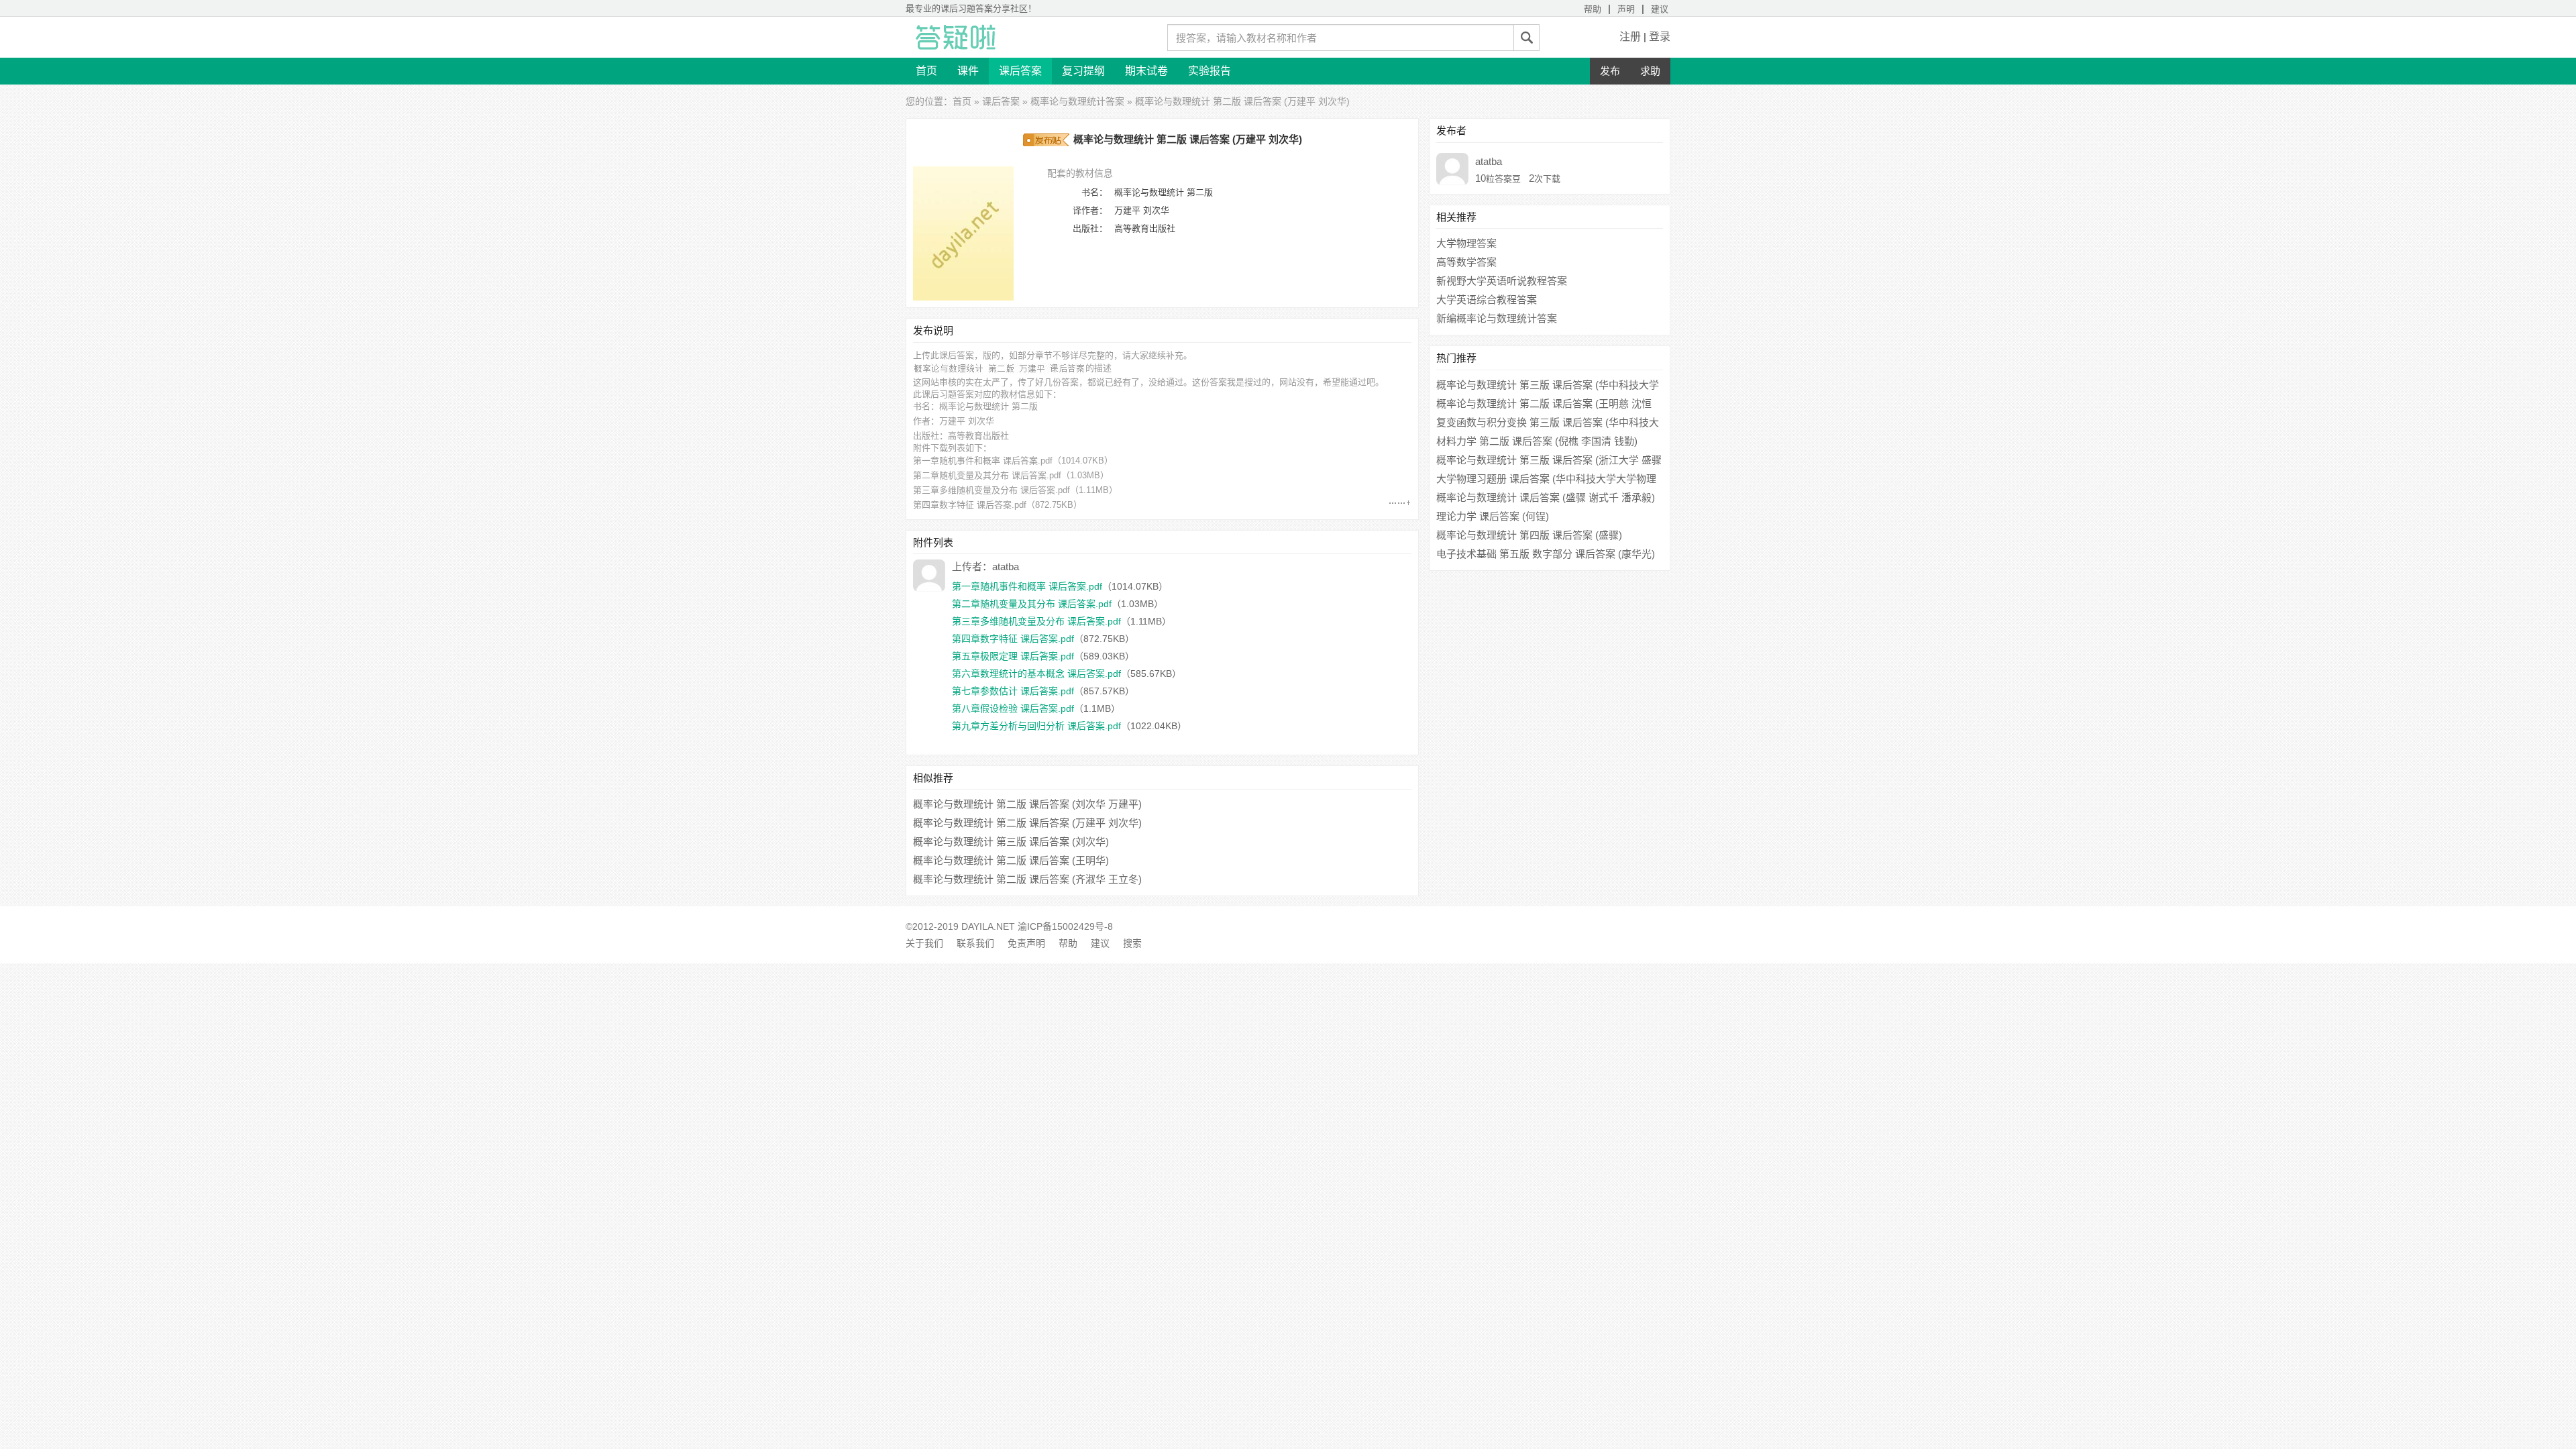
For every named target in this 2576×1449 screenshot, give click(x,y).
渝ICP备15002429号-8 (1065, 926)
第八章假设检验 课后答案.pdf (1013, 708)
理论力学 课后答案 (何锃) (1493, 516)
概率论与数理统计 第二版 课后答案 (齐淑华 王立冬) (1027, 879)
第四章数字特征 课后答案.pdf (970, 505)
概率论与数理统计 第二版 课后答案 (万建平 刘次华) (1027, 823)
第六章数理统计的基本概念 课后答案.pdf (1036, 674)
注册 (1630, 37)
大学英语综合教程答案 (1487, 300)
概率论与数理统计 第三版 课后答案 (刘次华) (1011, 842)
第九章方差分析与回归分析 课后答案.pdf (1036, 726)
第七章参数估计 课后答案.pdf (1013, 691)
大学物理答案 (1466, 243)
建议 (1660, 9)
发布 (1610, 71)
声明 (1626, 9)
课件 (968, 71)
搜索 (1132, 943)
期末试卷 (1146, 71)
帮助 (1593, 9)
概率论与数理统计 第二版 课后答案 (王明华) (1011, 860)
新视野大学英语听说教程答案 (1502, 281)
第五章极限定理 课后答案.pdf (1013, 656)
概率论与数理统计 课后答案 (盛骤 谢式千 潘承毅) (1546, 497)
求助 (1650, 71)
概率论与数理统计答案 (1077, 101)
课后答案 (1020, 71)
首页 (926, 71)
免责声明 (1026, 943)
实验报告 (1210, 71)
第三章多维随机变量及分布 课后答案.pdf (991, 490)
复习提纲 (1083, 71)
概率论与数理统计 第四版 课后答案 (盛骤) (1529, 535)
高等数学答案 (1466, 262)
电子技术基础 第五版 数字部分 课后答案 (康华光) (1546, 554)
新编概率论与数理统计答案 (1497, 318)
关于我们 (924, 943)
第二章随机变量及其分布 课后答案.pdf (987, 475)
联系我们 (975, 943)
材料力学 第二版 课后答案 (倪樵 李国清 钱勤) (1537, 441)
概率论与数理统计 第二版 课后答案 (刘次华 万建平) (1027, 804)
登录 (1660, 37)
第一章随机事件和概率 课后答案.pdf (983, 461)
